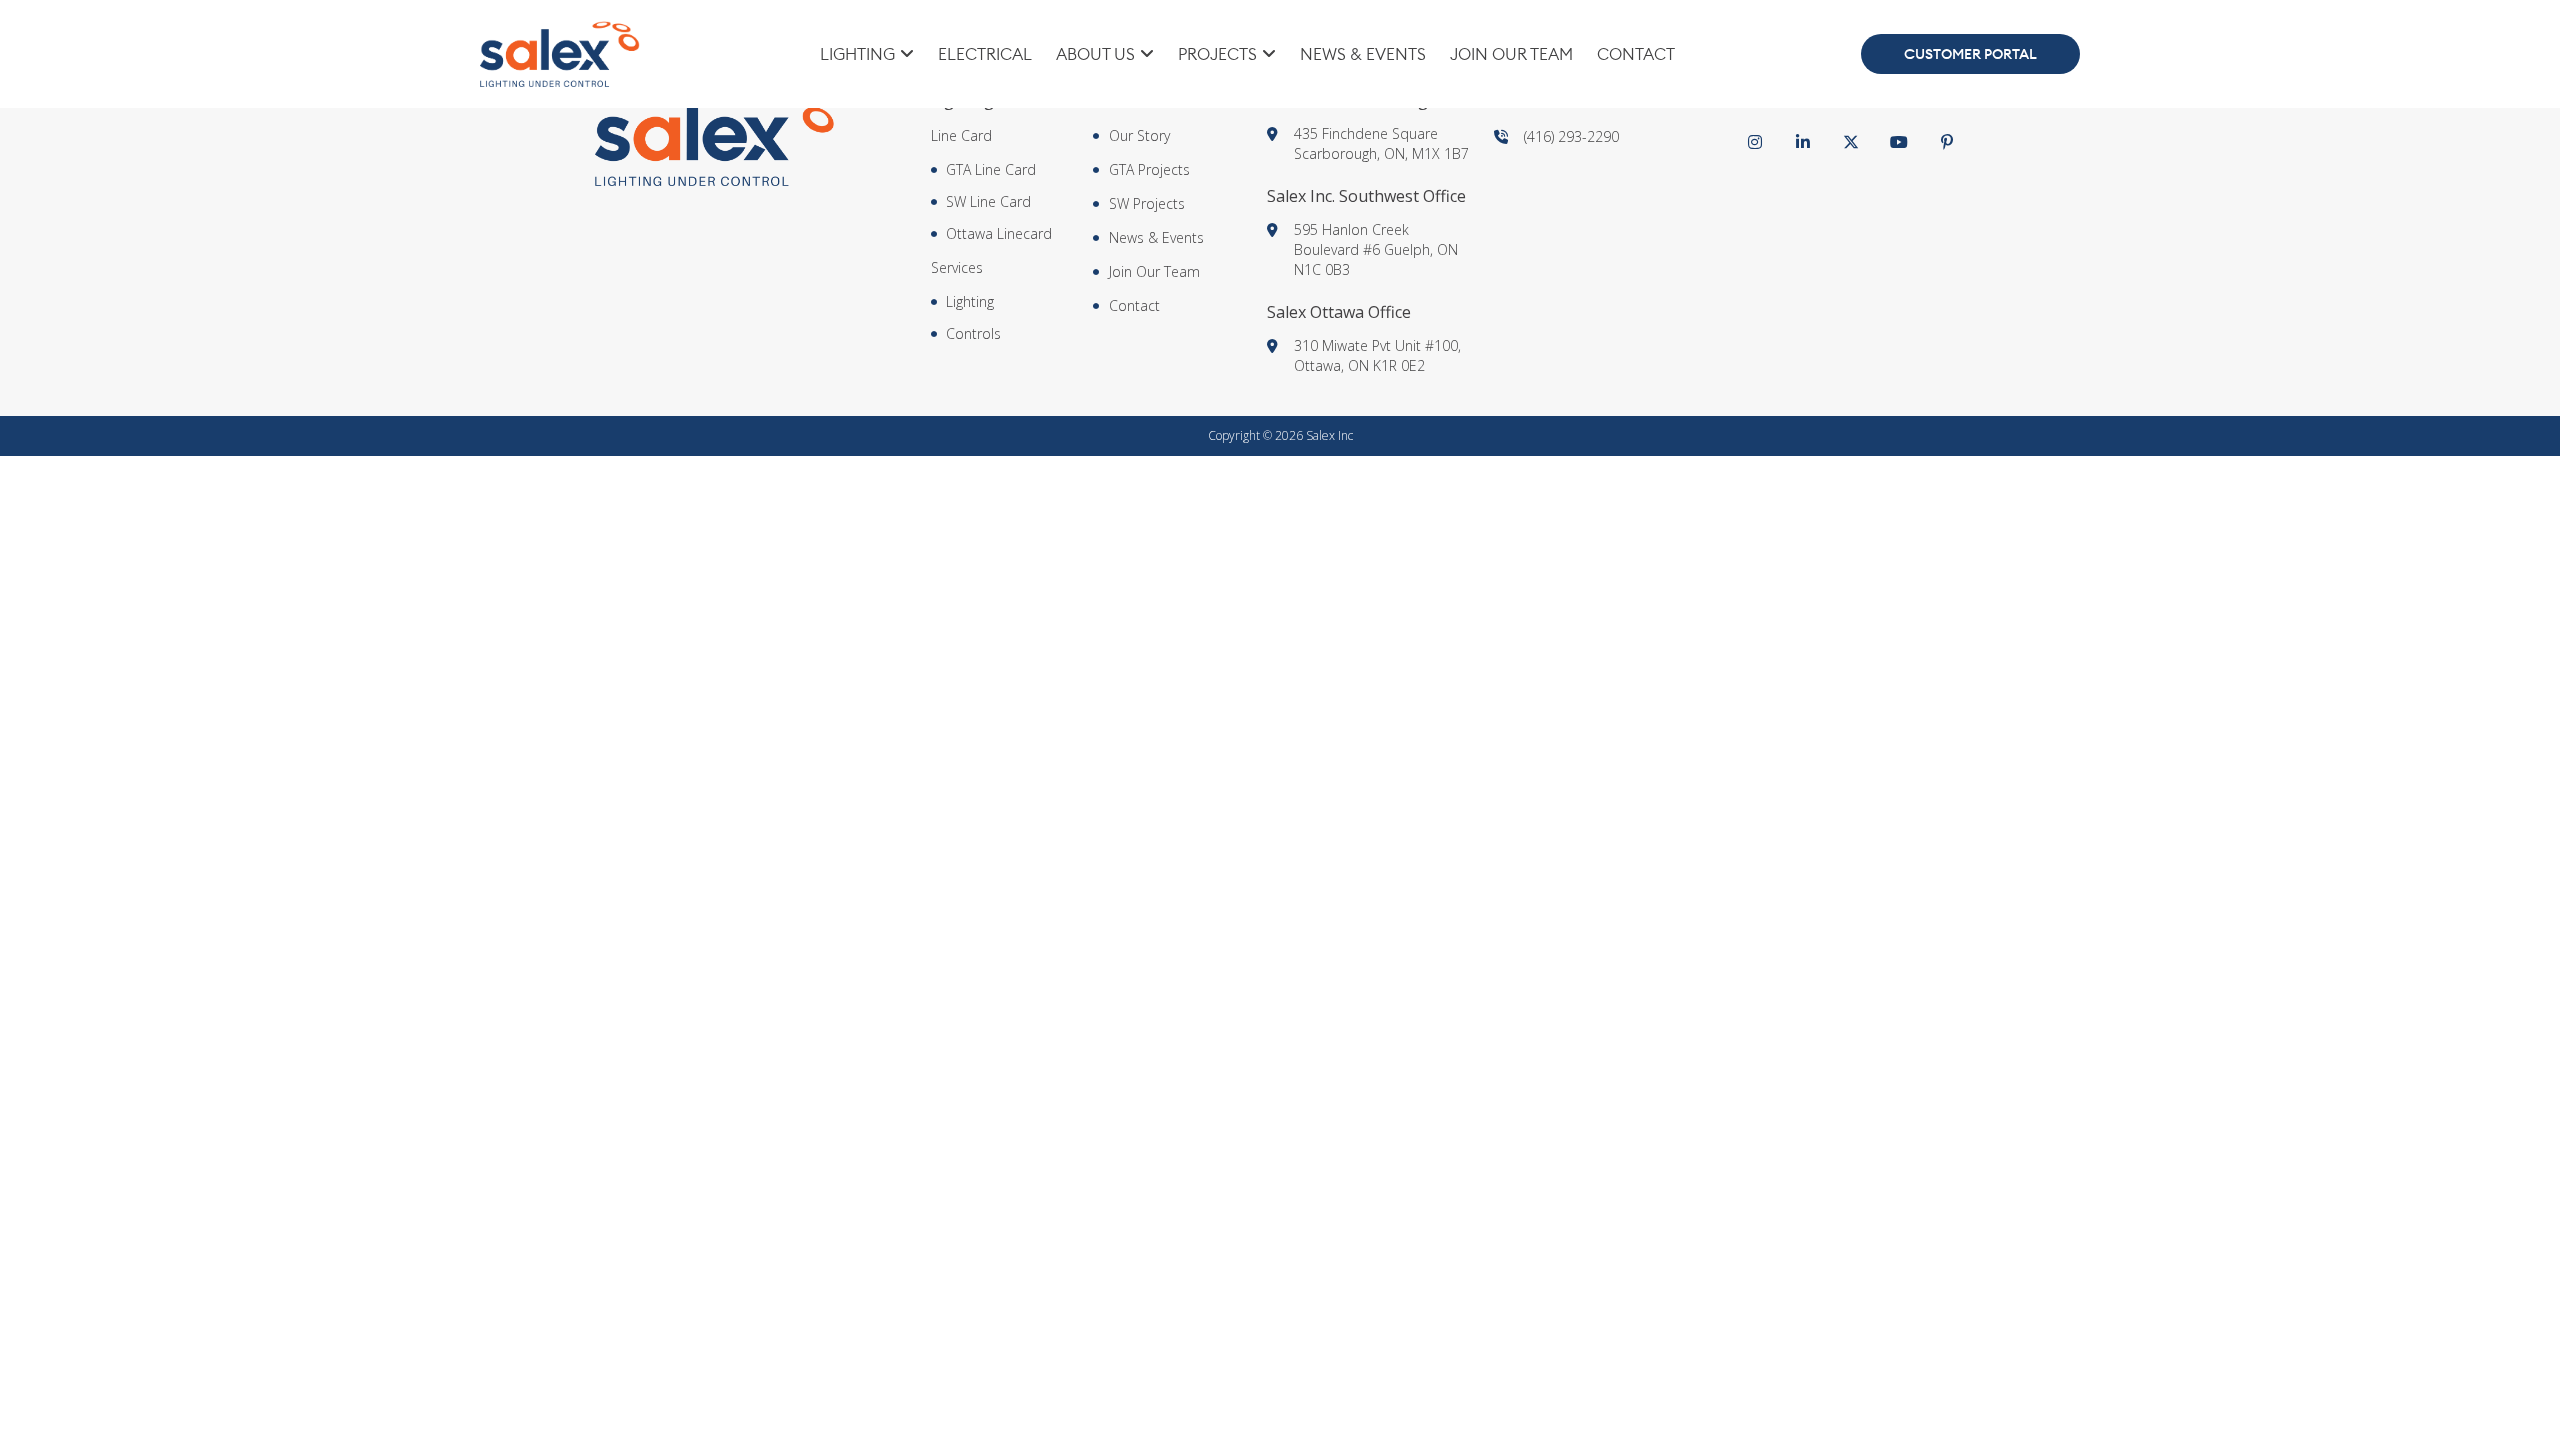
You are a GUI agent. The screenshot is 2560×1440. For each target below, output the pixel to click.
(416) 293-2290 (1571, 136)
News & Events (1363, 54)
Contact (1636, 54)
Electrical (985, 54)
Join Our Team (1511, 54)
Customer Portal (1970, 54)
